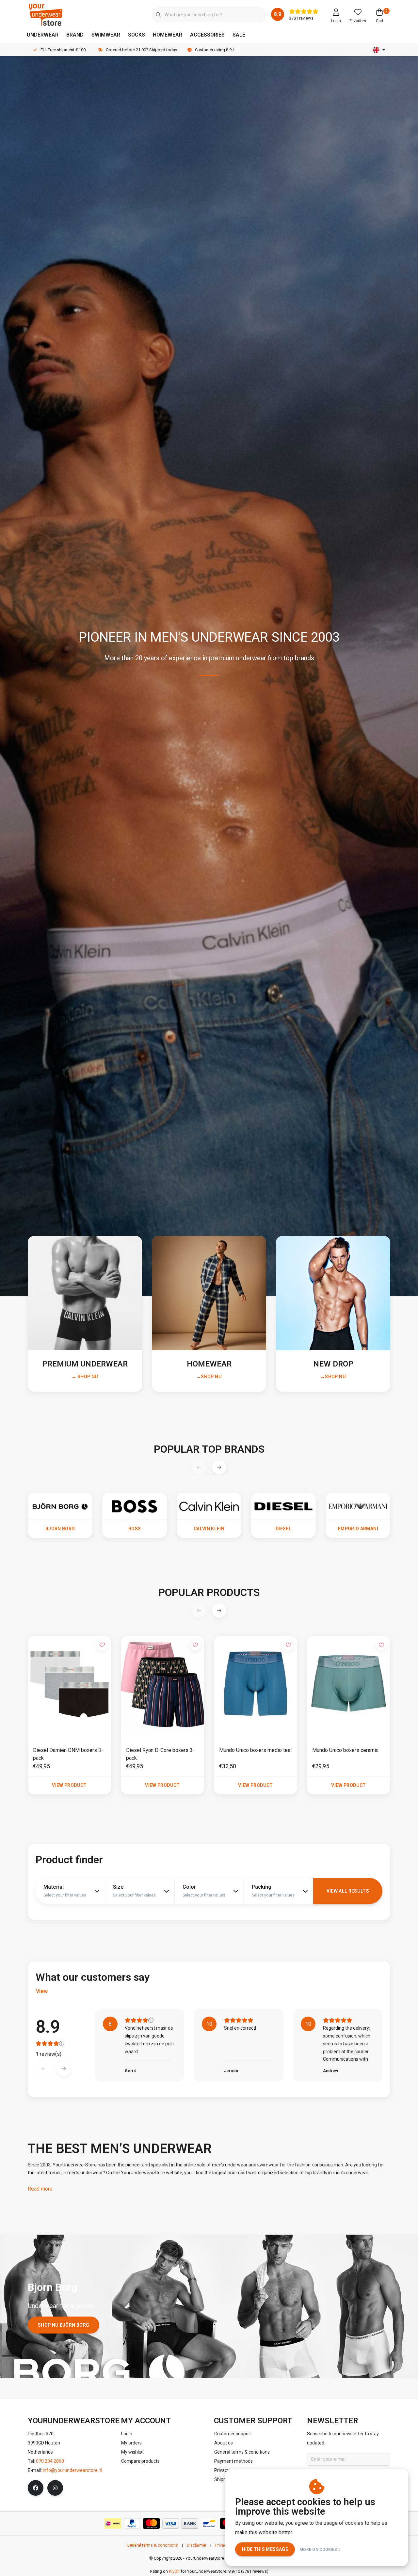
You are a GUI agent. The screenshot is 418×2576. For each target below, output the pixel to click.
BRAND (75, 35)
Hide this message (265, 2549)
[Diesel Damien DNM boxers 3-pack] (69, 1684)
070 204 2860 (50, 2461)
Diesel (283, 1529)
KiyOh (174, 2571)
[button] (219, 1467)
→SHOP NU (209, 1377)
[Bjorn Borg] (60, 1506)
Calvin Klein (209, 1529)
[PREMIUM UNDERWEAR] (85, 1293)
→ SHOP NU (85, 1377)
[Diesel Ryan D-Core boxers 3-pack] (162, 1684)
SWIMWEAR (106, 35)
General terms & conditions (152, 2545)
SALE (239, 35)
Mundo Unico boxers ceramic (345, 1750)
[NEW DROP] (333, 1293)
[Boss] (135, 1506)
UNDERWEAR (43, 35)
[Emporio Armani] (358, 1506)
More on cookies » (320, 2550)
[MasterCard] (151, 2523)
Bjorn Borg (60, 1529)
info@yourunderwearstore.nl (72, 2470)
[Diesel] (283, 1506)
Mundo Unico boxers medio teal (255, 1750)
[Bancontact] (209, 2523)
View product (69, 1785)
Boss (135, 1529)
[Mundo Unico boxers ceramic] (349, 1684)
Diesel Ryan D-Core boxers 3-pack (160, 1754)
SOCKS (137, 35)
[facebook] (36, 2488)
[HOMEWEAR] (209, 1293)
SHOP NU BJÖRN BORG (64, 2325)
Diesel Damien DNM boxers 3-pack (68, 1754)
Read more (40, 2189)
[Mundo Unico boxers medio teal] (256, 1684)
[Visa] (171, 2523)
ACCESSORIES (207, 35)
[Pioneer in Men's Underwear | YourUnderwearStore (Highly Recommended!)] (46, 15)
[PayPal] (132, 2523)
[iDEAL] (113, 2523)
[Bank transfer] (190, 2523)
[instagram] (55, 2488)
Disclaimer (197, 2545)
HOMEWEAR (168, 35)
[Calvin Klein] (209, 1506)
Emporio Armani (358, 1529)
